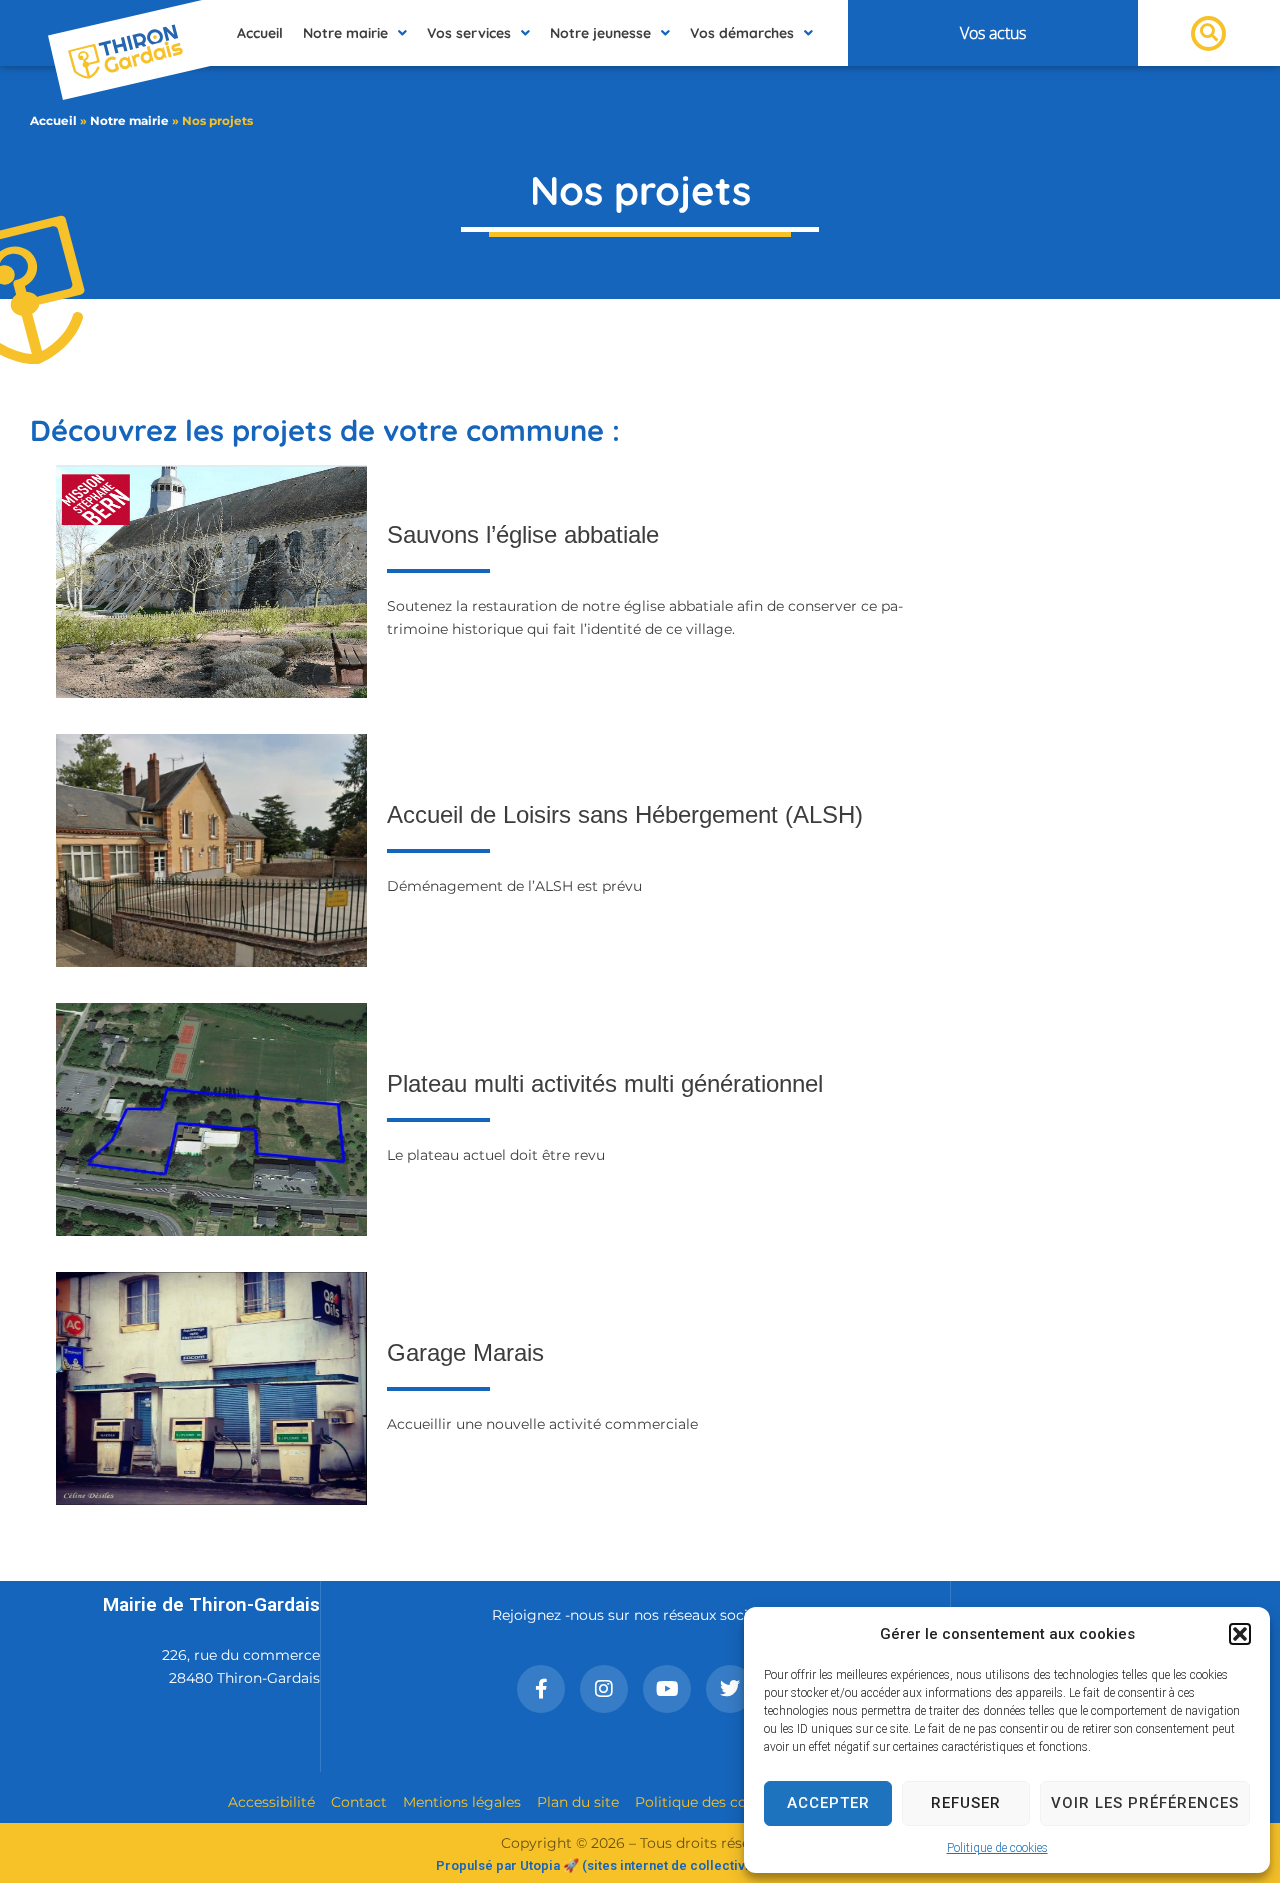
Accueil (53, 120)
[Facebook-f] (541, 1689)
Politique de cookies (997, 1848)
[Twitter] (730, 1689)
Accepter (828, 1803)
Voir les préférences (1145, 1803)
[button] (1240, 1634)
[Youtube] (667, 1689)
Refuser (966, 1803)
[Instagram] (604, 1689)
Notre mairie (129, 120)
